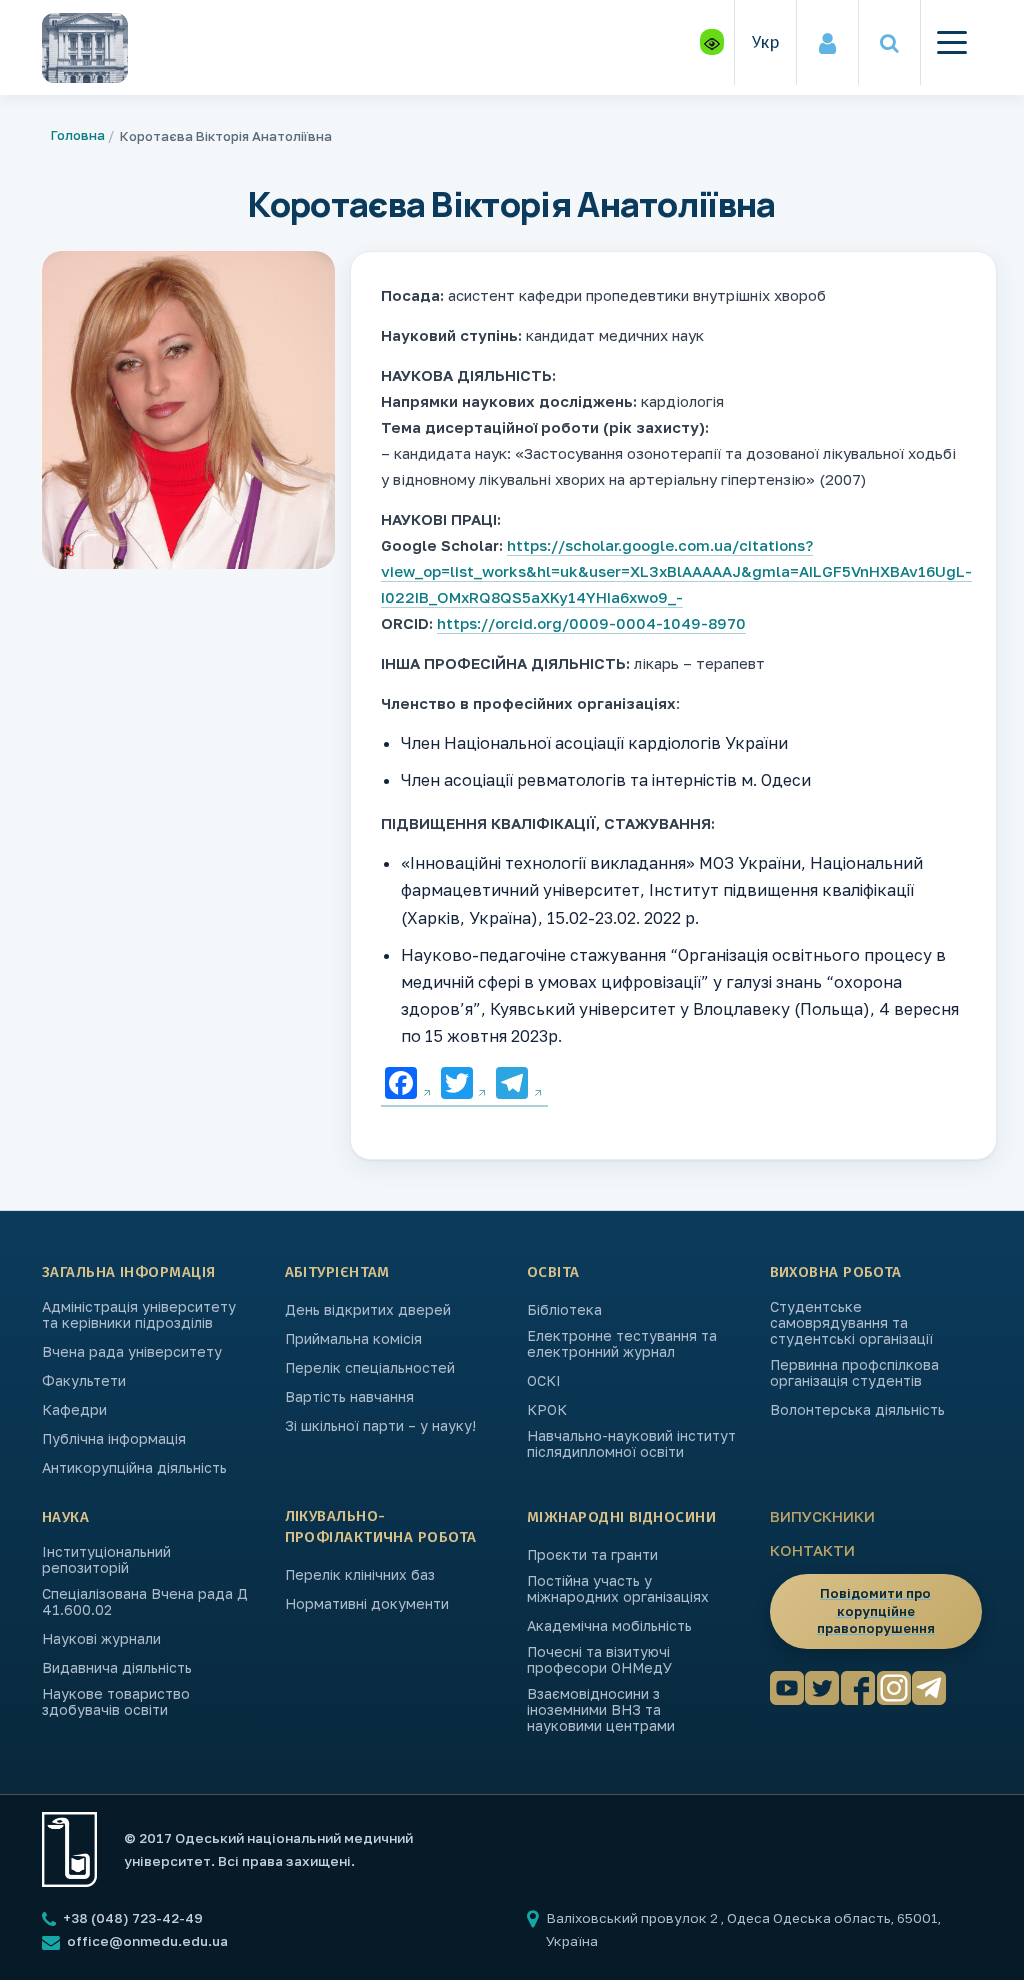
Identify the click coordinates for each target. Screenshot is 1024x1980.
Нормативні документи (367, 1604)
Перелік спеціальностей (370, 1368)
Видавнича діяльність (117, 1668)
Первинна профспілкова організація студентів (854, 1373)
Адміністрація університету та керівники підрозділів (139, 1315)
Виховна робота (836, 1272)
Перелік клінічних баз (360, 1575)
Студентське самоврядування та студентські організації (851, 1323)
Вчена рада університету (132, 1352)
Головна (78, 135)
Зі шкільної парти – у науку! (380, 1426)
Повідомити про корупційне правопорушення (876, 1610)
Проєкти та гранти (592, 1555)
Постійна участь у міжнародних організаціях (618, 1589)
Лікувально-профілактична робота (381, 1526)
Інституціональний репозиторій (106, 1560)
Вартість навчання (349, 1397)
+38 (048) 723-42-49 (131, 1918)
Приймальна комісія (353, 1339)
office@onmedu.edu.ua (147, 1941)
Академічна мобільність (609, 1626)
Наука (65, 1517)
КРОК (547, 1410)
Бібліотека (564, 1310)
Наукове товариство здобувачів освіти (116, 1702)
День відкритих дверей (368, 1310)
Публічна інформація (114, 1439)
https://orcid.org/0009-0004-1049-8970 (591, 623)
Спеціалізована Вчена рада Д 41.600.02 (145, 1602)
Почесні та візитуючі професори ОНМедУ (599, 1660)
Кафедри (74, 1410)
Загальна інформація (129, 1272)
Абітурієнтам (337, 1272)
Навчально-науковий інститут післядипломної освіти (631, 1444)
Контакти (812, 1550)
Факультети (84, 1381)
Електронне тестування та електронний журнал (622, 1344)
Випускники (822, 1516)
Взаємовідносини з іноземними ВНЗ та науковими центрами (601, 1710)
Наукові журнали (101, 1639)
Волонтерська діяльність (857, 1410)
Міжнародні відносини (621, 1517)
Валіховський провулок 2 (633, 1918)
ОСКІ (544, 1381)
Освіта (553, 1272)
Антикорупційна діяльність (134, 1468)
